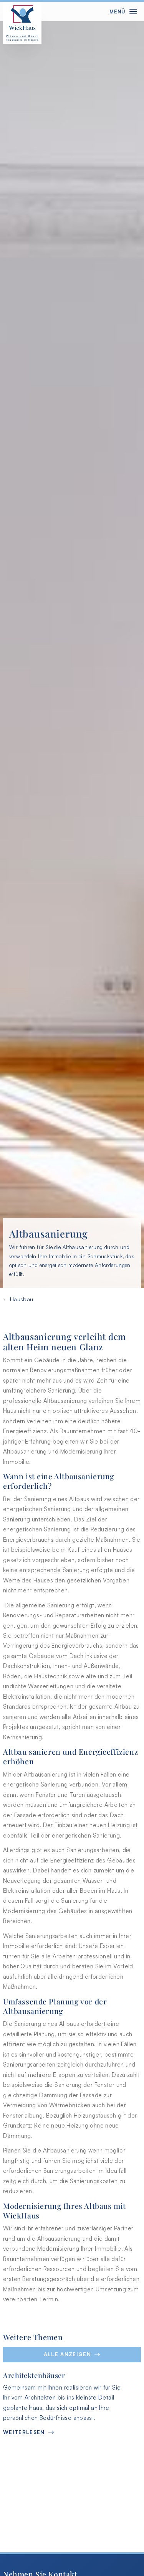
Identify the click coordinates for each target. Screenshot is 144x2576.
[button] (72, 2355)
